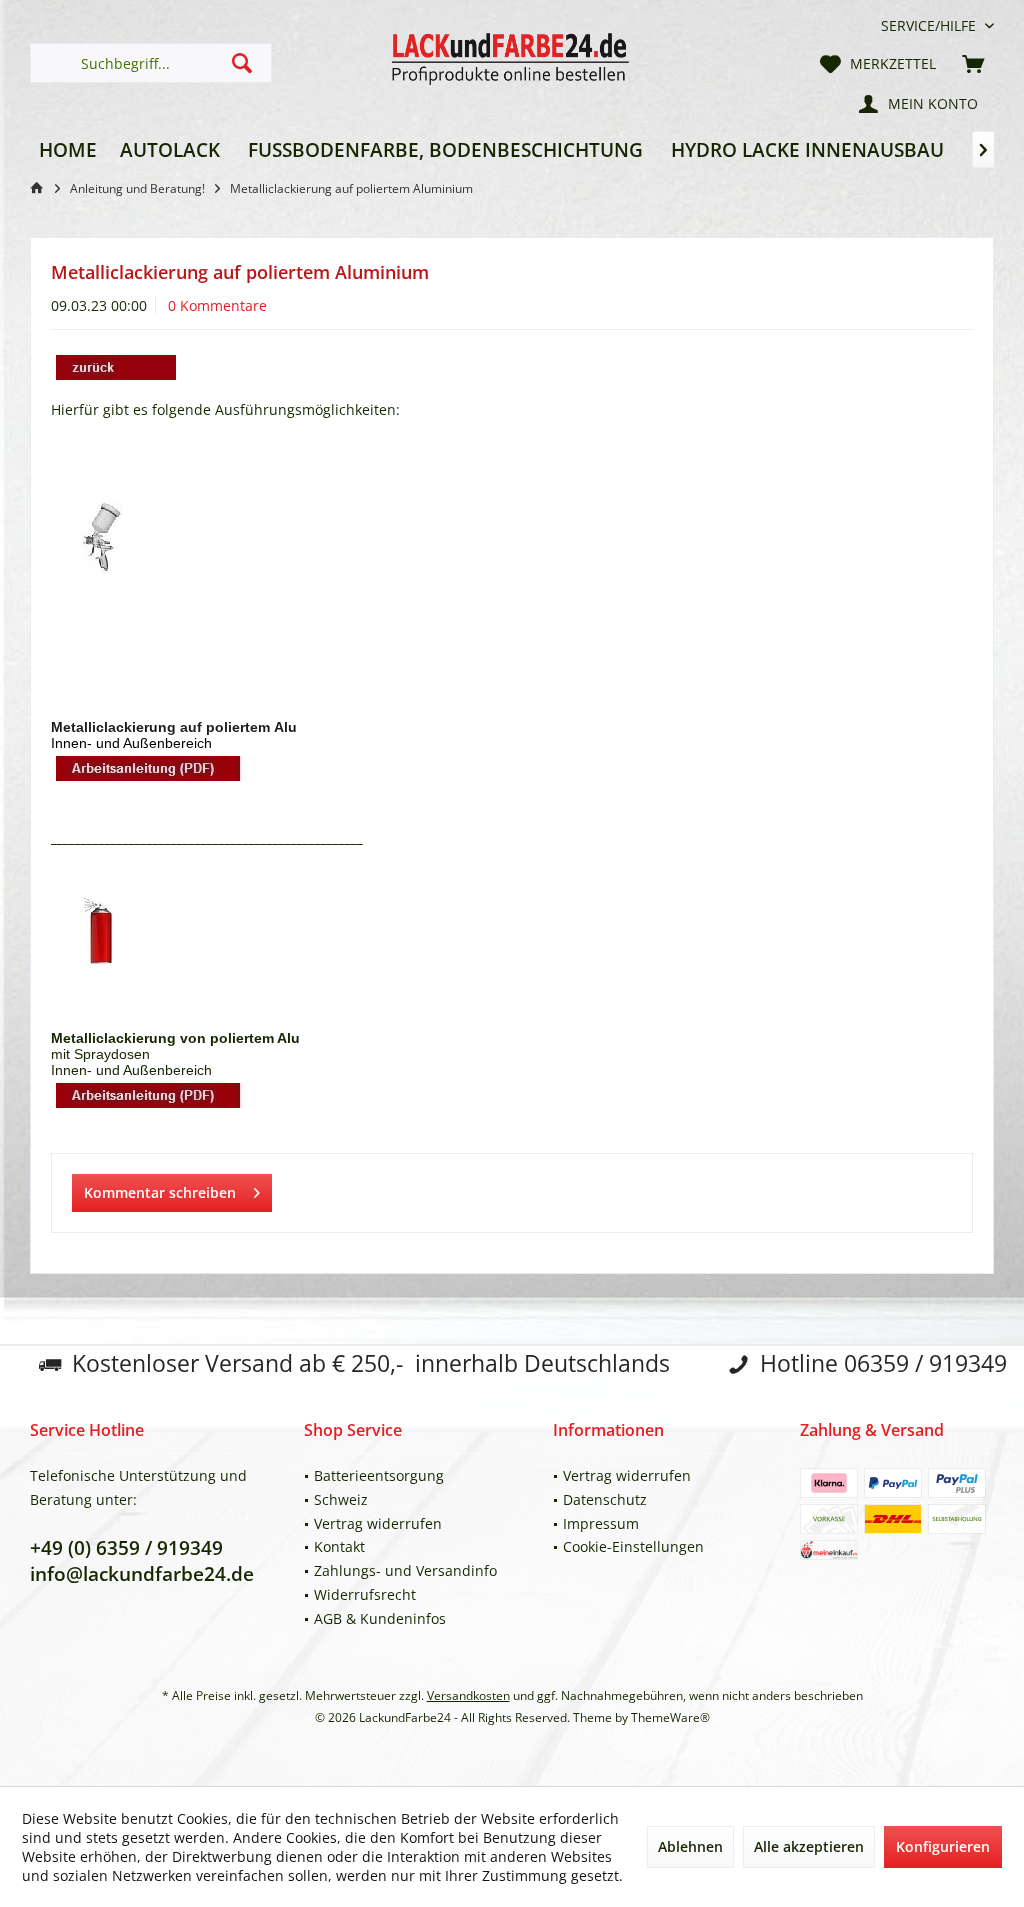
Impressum (601, 1523)
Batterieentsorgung (379, 1475)
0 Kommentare (217, 305)
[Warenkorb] (973, 63)
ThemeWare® (670, 1717)
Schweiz (341, 1499)
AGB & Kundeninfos (380, 1618)
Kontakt (339, 1546)
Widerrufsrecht (365, 1594)
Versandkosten (468, 1695)
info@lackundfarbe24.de (142, 1574)
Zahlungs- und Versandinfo (405, 1570)
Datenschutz (605, 1499)
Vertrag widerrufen (378, 1523)
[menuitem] (930, 25)
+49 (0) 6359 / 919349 (126, 1548)
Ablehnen (690, 1846)
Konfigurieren (943, 1846)
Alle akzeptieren (809, 1846)
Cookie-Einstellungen (633, 1546)
